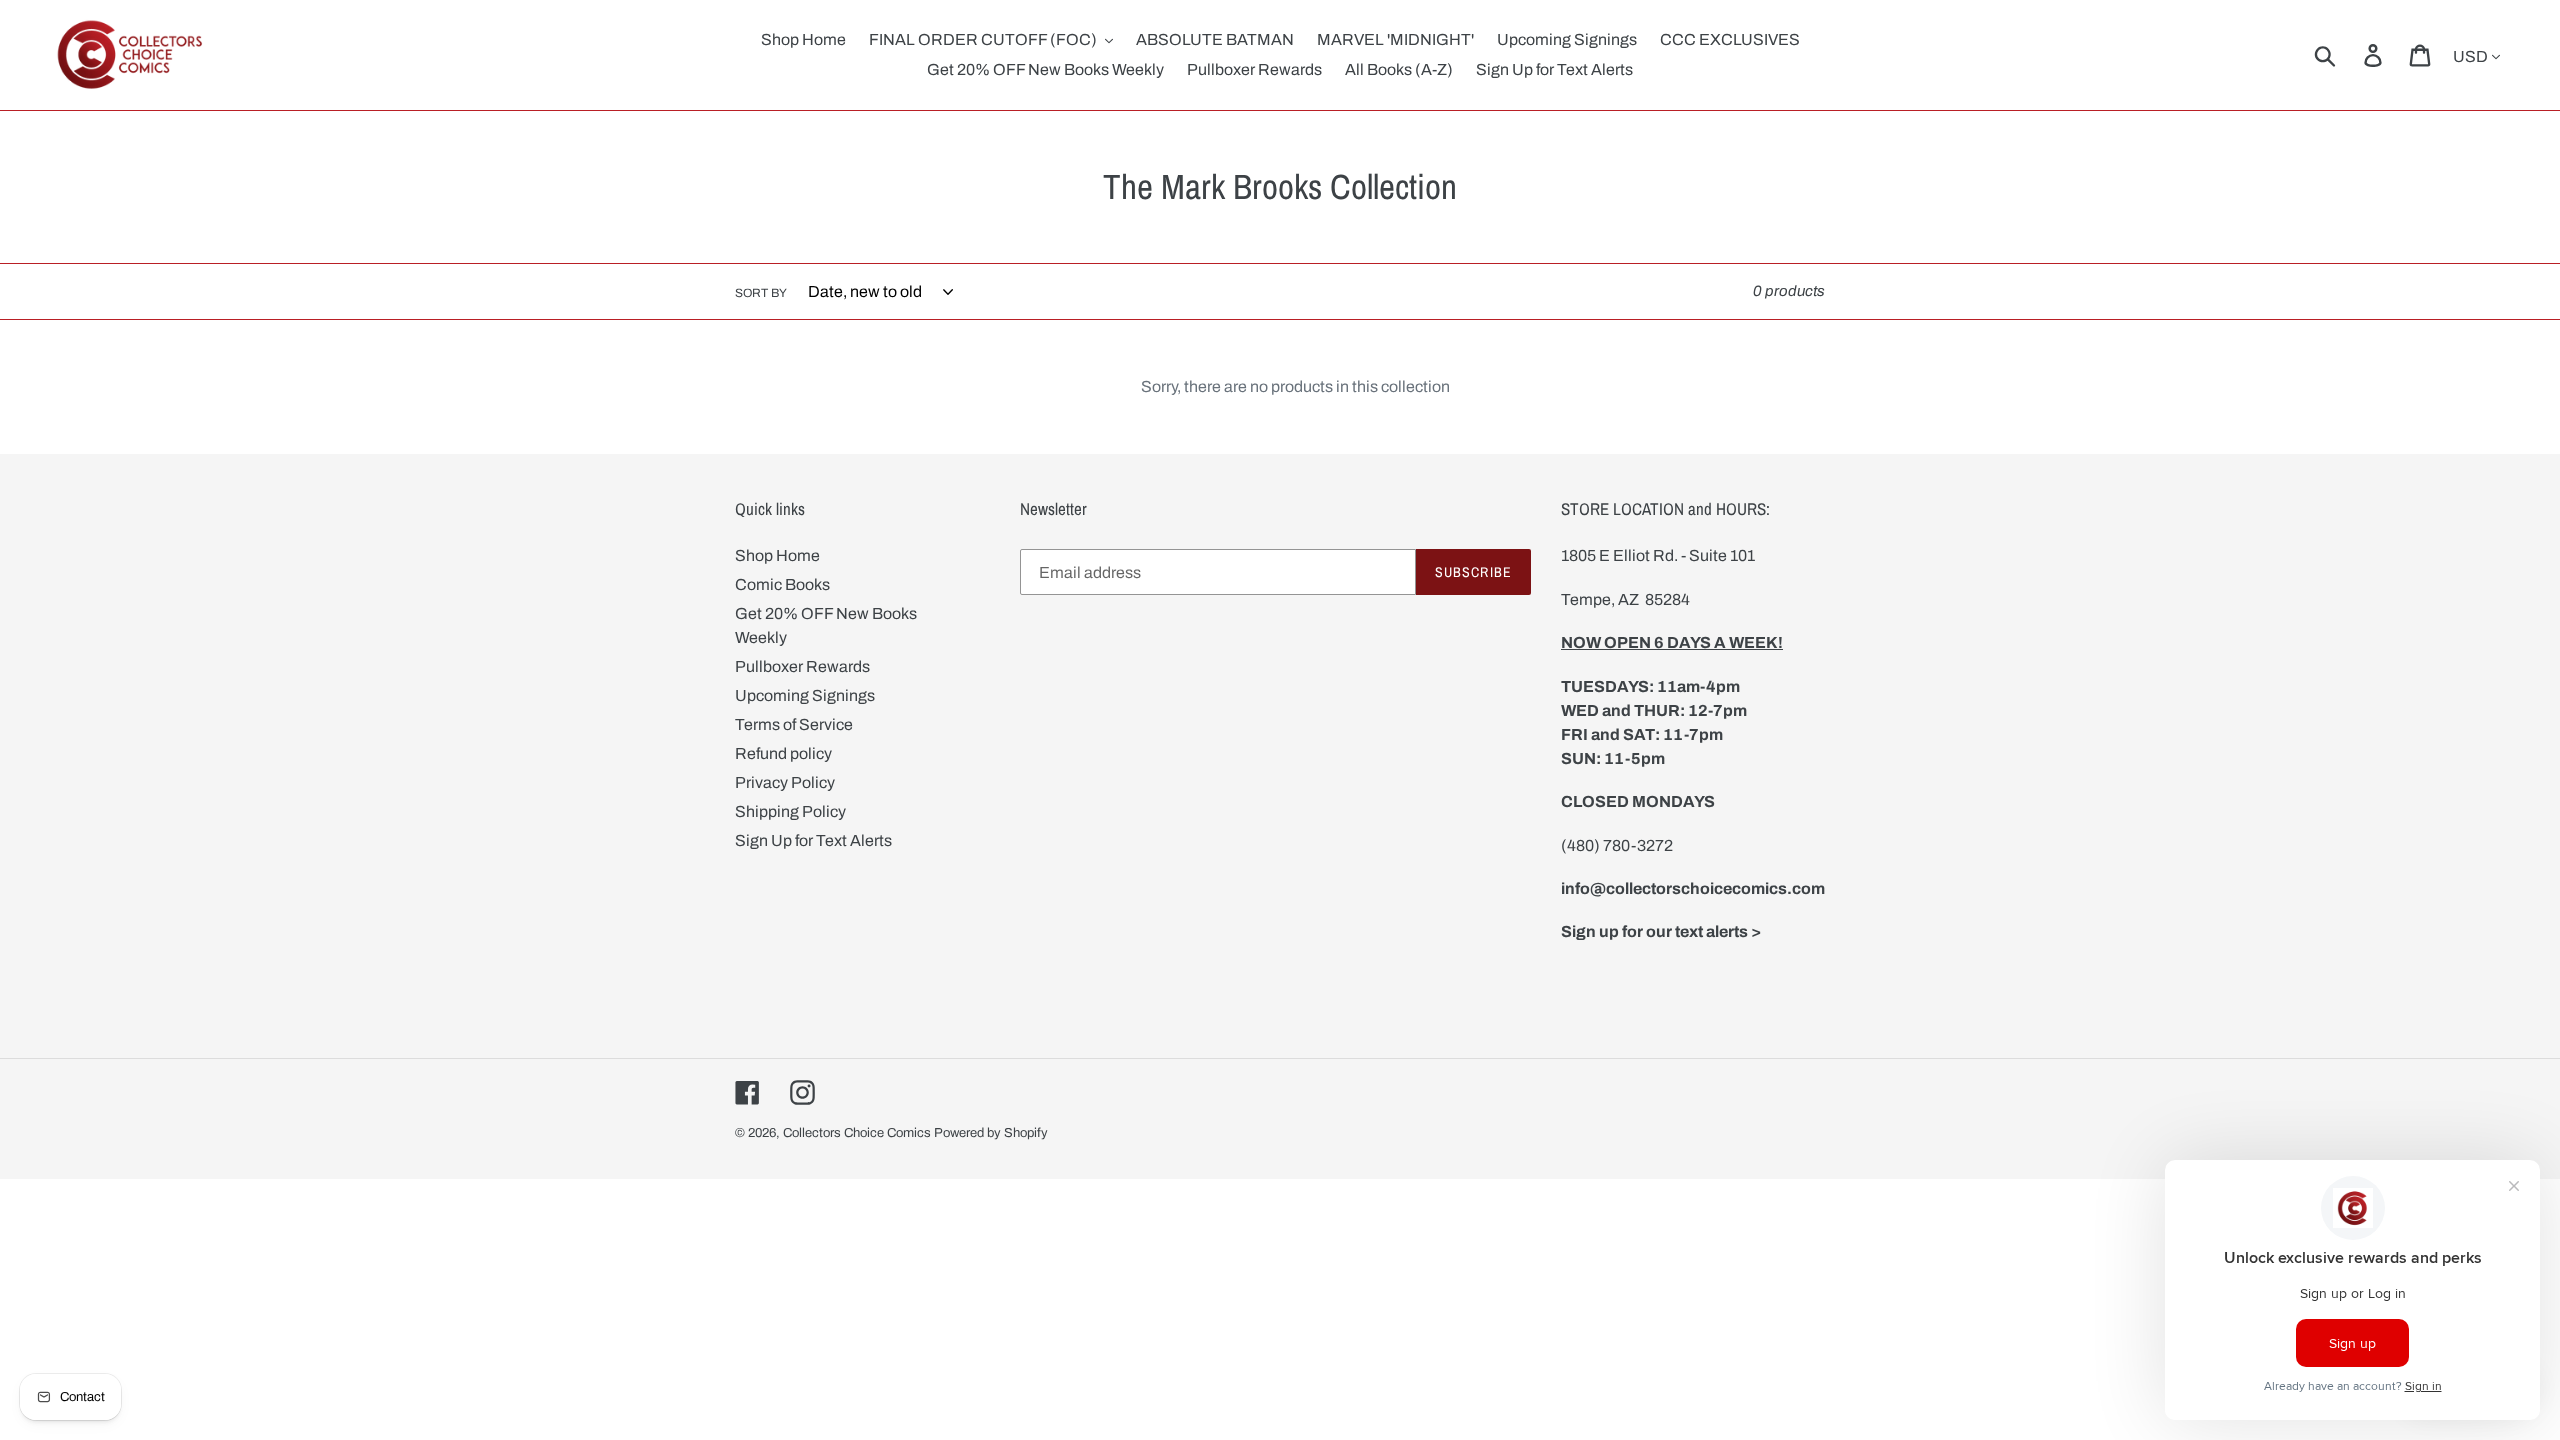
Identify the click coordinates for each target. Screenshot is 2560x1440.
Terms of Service (794, 724)
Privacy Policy (785, 782)
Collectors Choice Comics (857, 1133)
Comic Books (782, 584)
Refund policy (783, 753)
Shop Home (777, 555)
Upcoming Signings (805, 695)
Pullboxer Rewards (802, 666)
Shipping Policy (790, 811)
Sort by (761, 293)
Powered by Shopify (991, 1133)
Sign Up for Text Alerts (813, 840)
